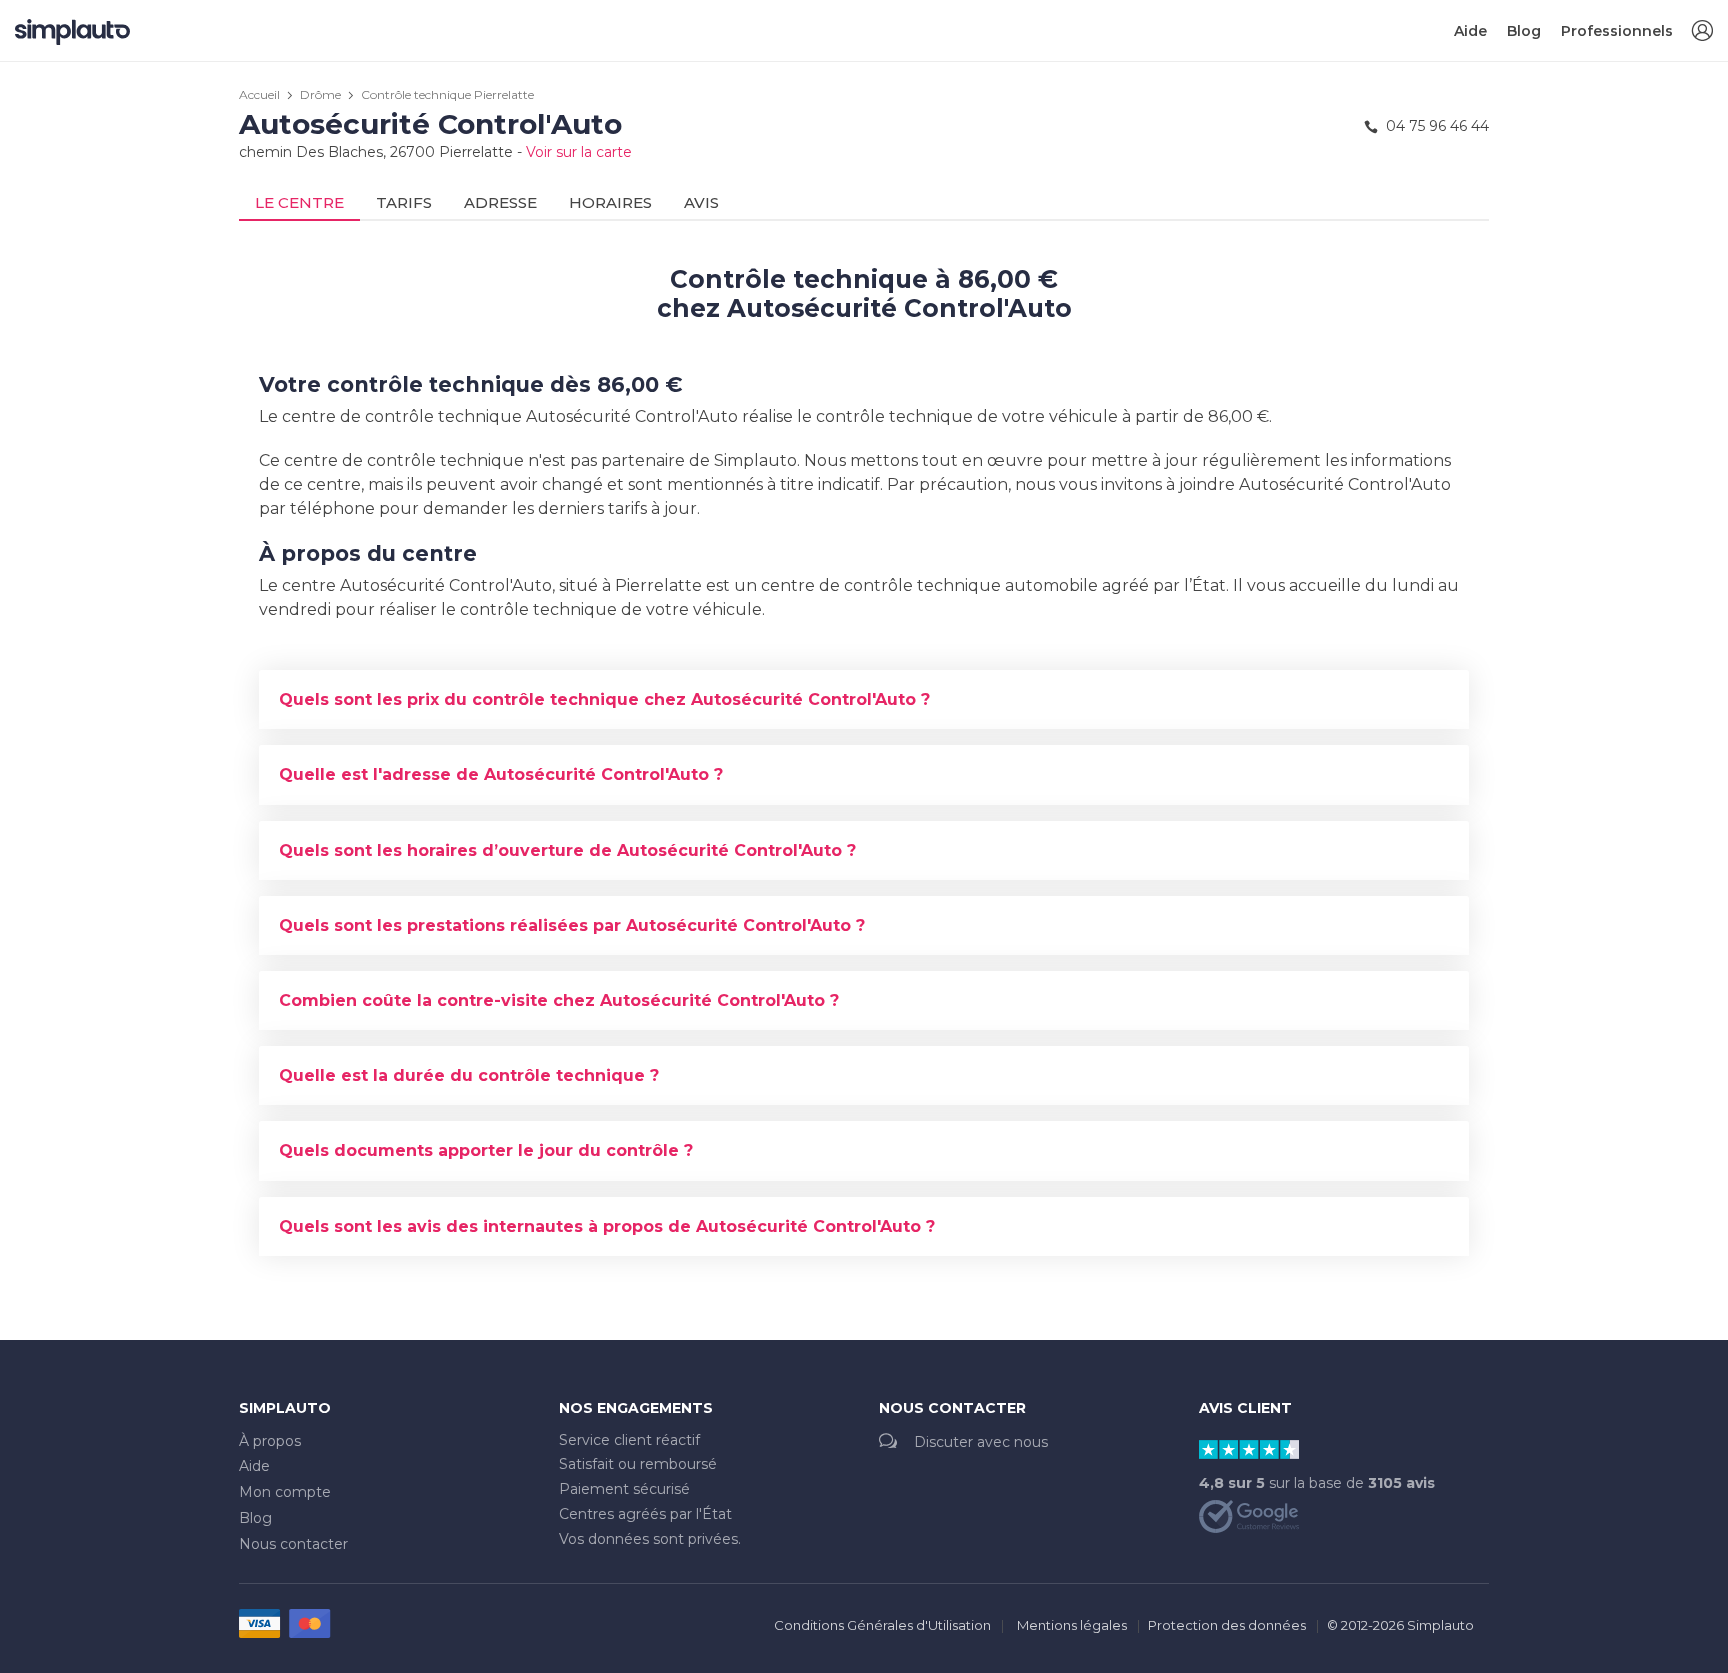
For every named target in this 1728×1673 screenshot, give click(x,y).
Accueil (259, 94)
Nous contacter (293, 1544)
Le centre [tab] (299, 202)
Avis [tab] (701, 202)
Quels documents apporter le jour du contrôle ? (486, 1150)
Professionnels (1617, 31)
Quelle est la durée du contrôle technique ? (469, 1075)
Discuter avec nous (981, 1442)
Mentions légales (1072, 1625)
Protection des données (1227, 1625)
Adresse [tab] (500, 202)
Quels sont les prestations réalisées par (572, 925)
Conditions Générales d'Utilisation (882, 1625)
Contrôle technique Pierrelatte (447, 94)
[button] (1702, 31)
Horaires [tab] (610, 202)
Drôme (320, 94)
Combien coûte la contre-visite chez (559, 1000)
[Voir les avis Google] (1249, 1515)
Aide (1470, 31)
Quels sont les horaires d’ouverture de (567, 850)
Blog (1524, 31)
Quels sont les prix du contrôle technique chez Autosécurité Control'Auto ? (604, 699)
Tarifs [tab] (404, 202)
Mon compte (285, 1492)
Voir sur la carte (579, 152)
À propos (270, 1441)
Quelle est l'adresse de (501, 774)
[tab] (864, 699)
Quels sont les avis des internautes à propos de (607, 1226)
